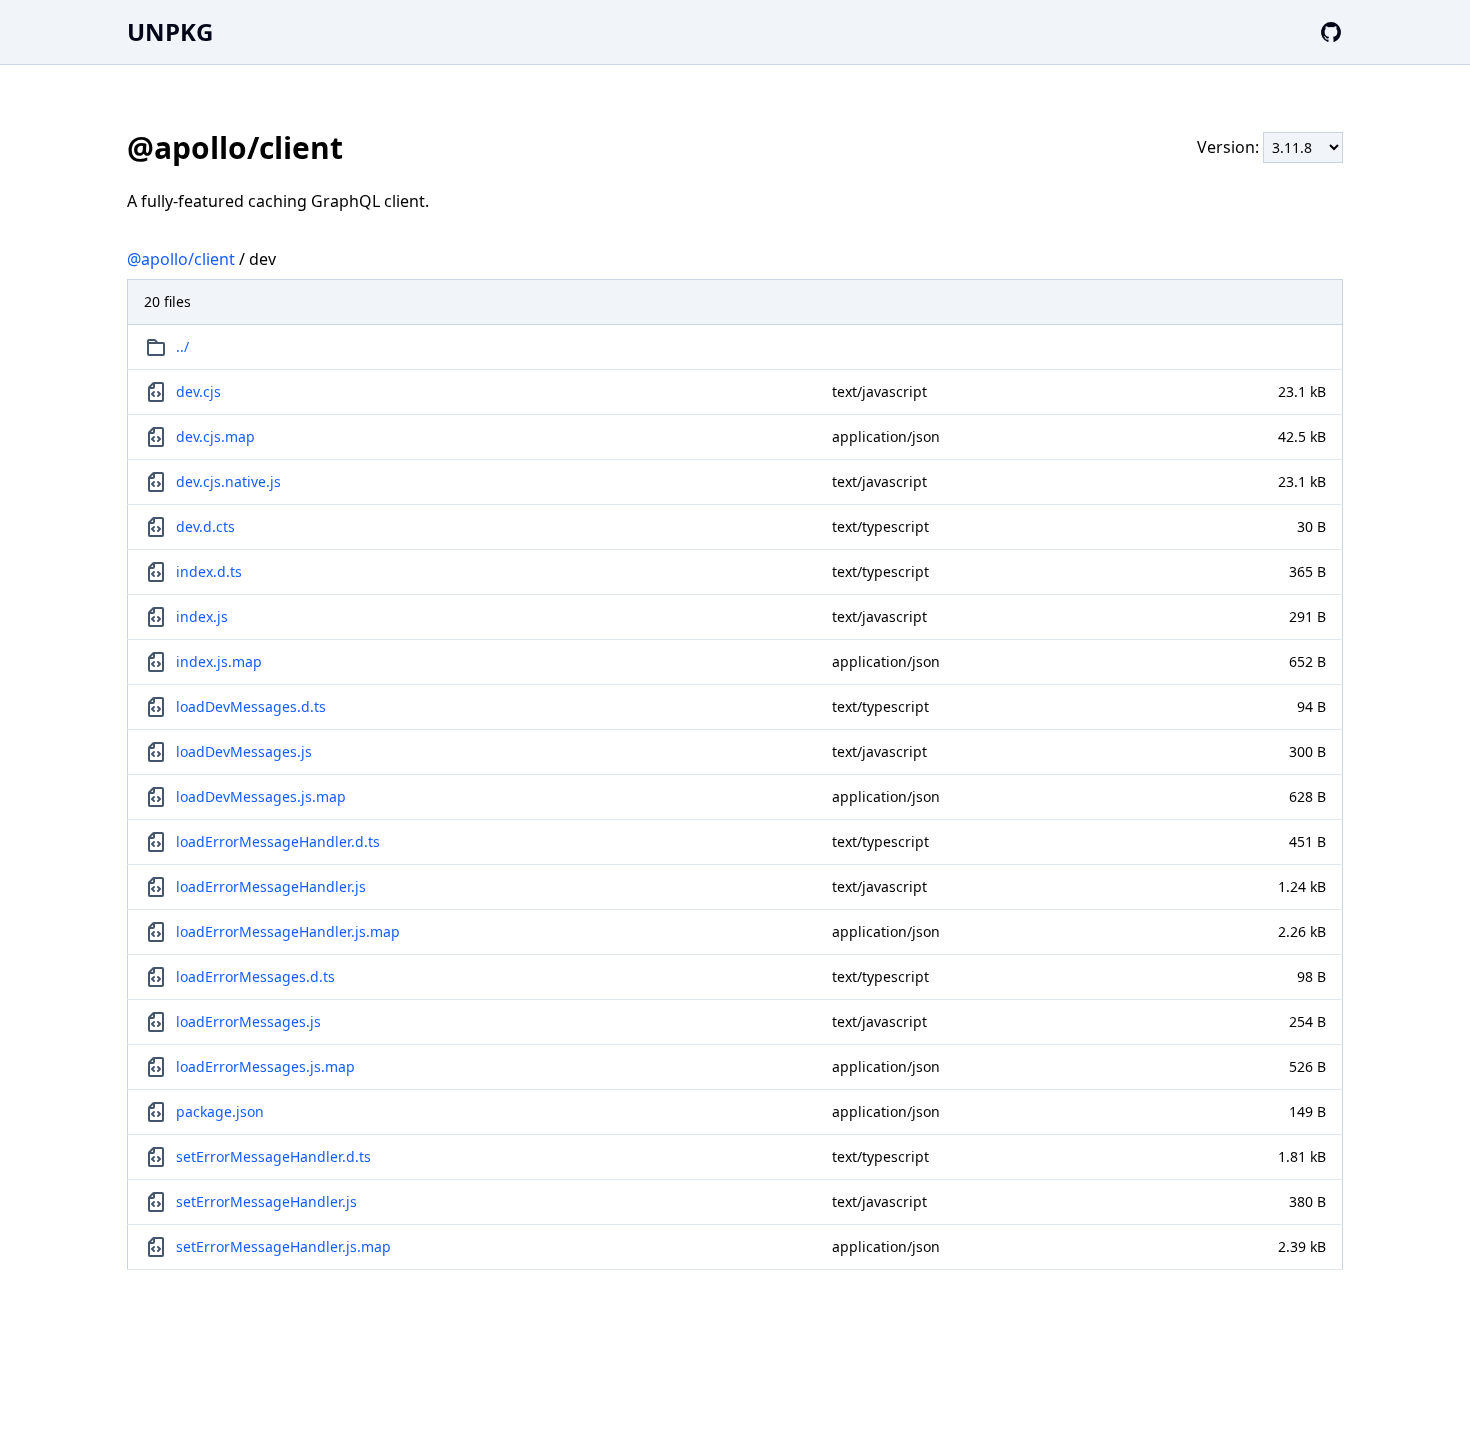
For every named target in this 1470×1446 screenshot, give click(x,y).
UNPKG (170, 31)
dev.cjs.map (215, 436)
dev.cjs (198, 391)
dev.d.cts (205, 526)
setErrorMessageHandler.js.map (283, 1246)
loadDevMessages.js (244, 751)
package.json (220, 1111)
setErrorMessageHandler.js (266, 1201)
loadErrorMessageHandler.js (271, 886)
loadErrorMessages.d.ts (255, 976)
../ (182, 346)
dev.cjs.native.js (228, 481)
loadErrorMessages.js (248, 1021)
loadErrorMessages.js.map (265, 1066)
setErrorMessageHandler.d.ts (273, 1156)
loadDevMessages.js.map (261, 796)
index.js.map (219, 661)
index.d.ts (209, 571)
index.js (202, 616)
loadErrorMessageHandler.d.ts (278, 841)
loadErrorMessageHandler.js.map (288, 931)
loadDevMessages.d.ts (251, 706)
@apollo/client (181, 259)
